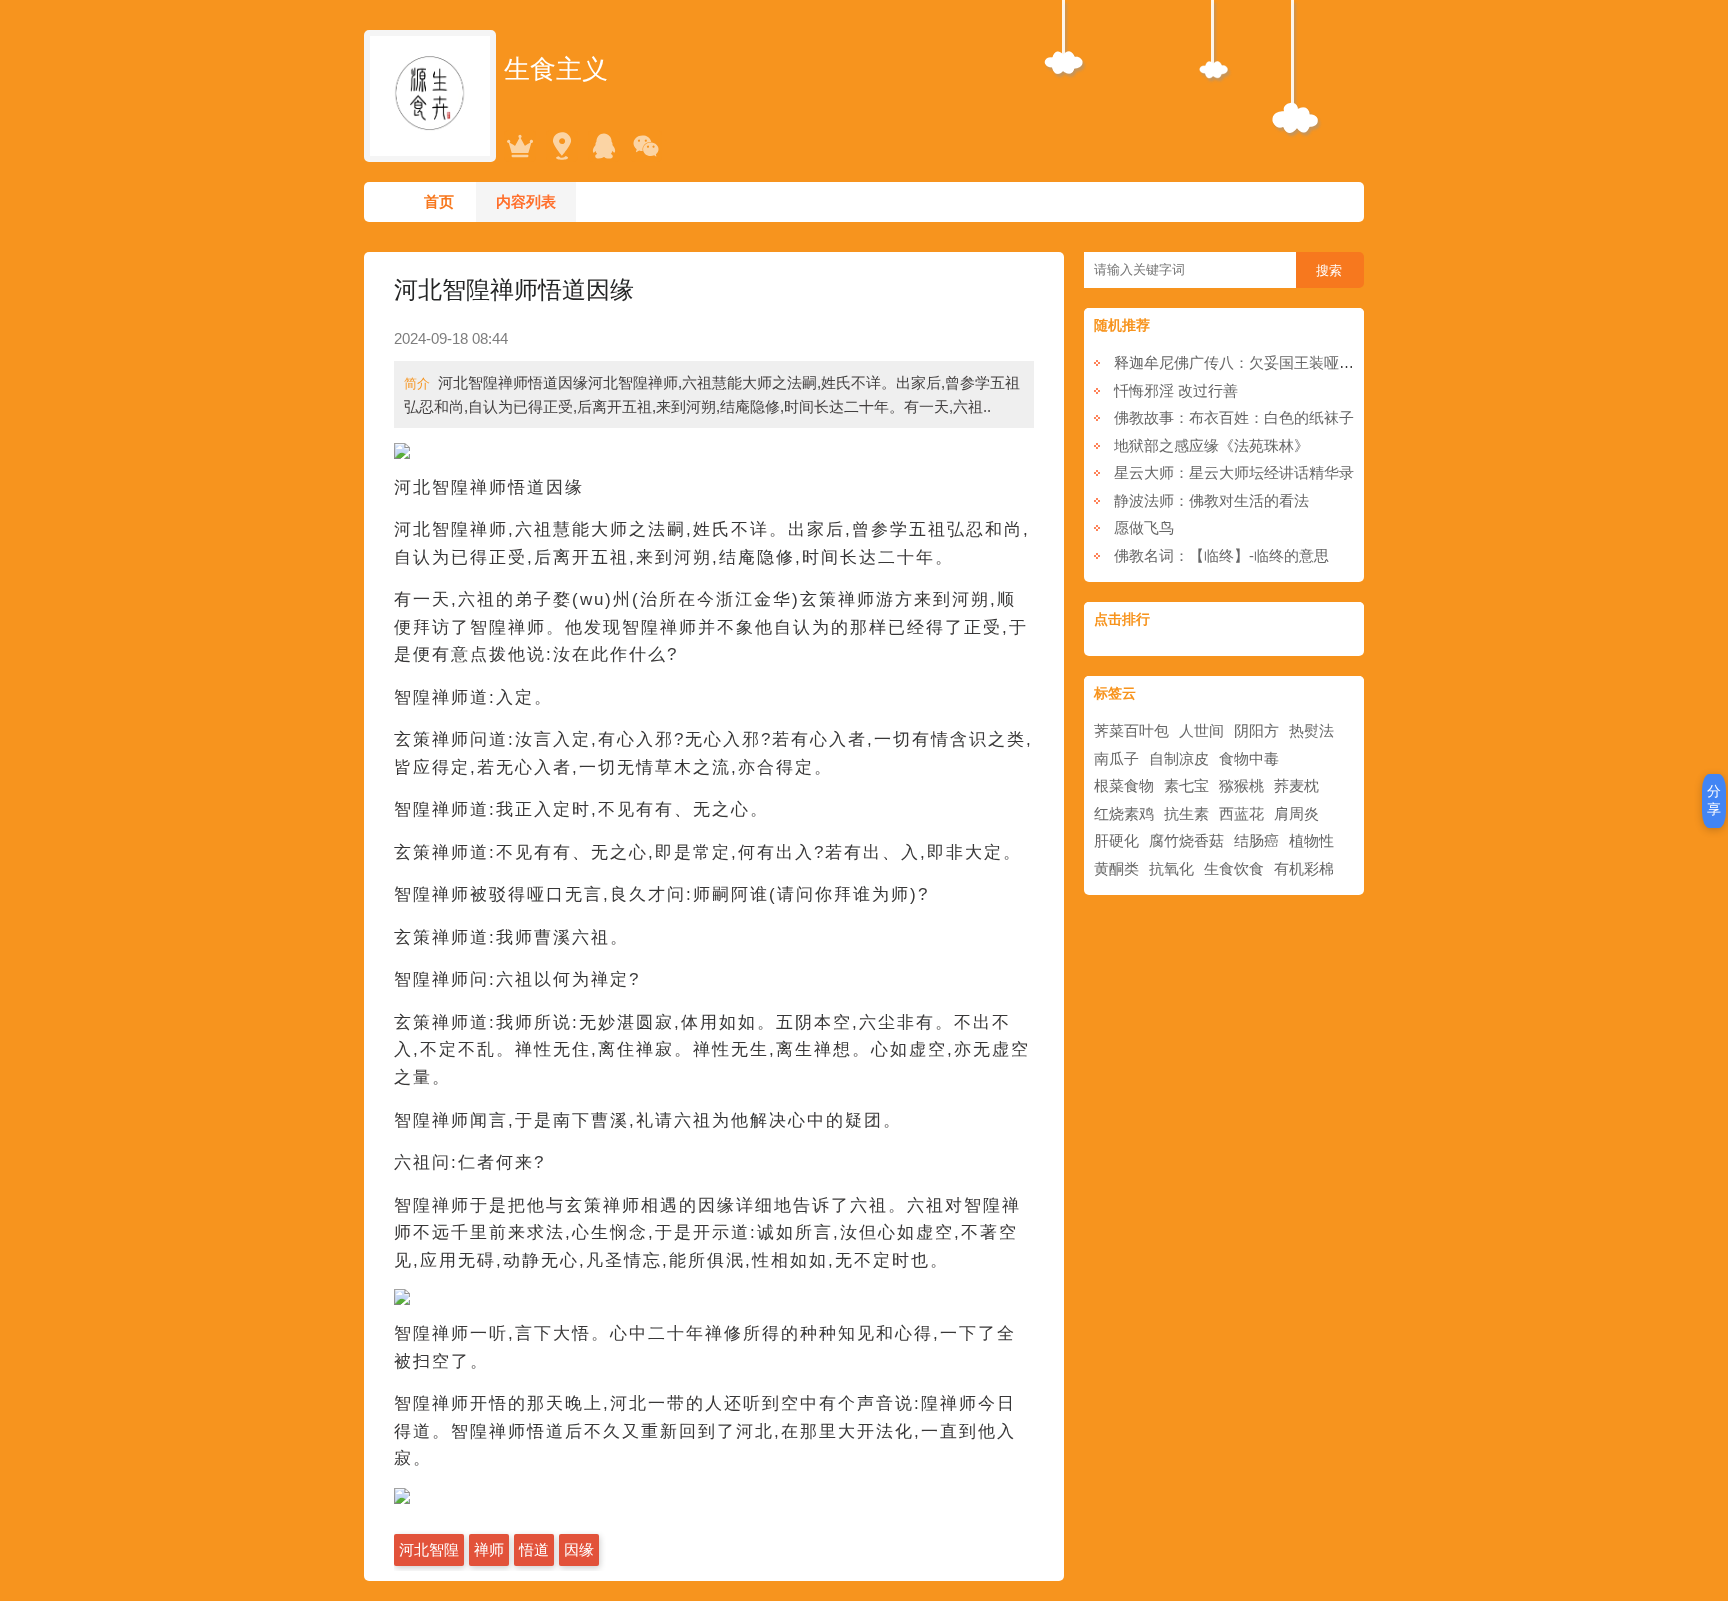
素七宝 (1186, 785)
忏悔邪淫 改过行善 (1176, 390)
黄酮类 (1116, 868)
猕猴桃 (1241, 785)
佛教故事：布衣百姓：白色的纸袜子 (1234, 417)
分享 (1714, 800)
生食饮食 (1234, 868)
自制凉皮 (1179, 758)
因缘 (579, 1549)
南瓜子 (1116, 758)
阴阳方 (1256, 730)
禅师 (489, 1549)
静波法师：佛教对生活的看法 (1211, 500)
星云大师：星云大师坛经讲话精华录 (1234, 472)
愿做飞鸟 (1144, 527)
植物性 (1311, 840)
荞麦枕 (1296, 785)
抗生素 (1186, 813)
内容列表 (526, 201)
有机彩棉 (1304, 868)
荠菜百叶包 (1131, 730)
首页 (439, 201)
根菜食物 (1124, 785)
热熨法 (1311, 730)
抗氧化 (1171, 868)
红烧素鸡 (1124, 813)
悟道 (534, 1549)
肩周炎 (1296, 813)
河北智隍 (429, 1549)
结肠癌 (1256, 840)
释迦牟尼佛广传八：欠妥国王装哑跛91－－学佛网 (1279, 362)
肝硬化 (1116, 840)
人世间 (1201, 730)
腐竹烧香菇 (1186, 840)
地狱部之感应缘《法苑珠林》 (1211, 445)
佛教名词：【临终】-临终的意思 (1221, 555)
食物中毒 (1249, 758)
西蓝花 (1241, 813)
